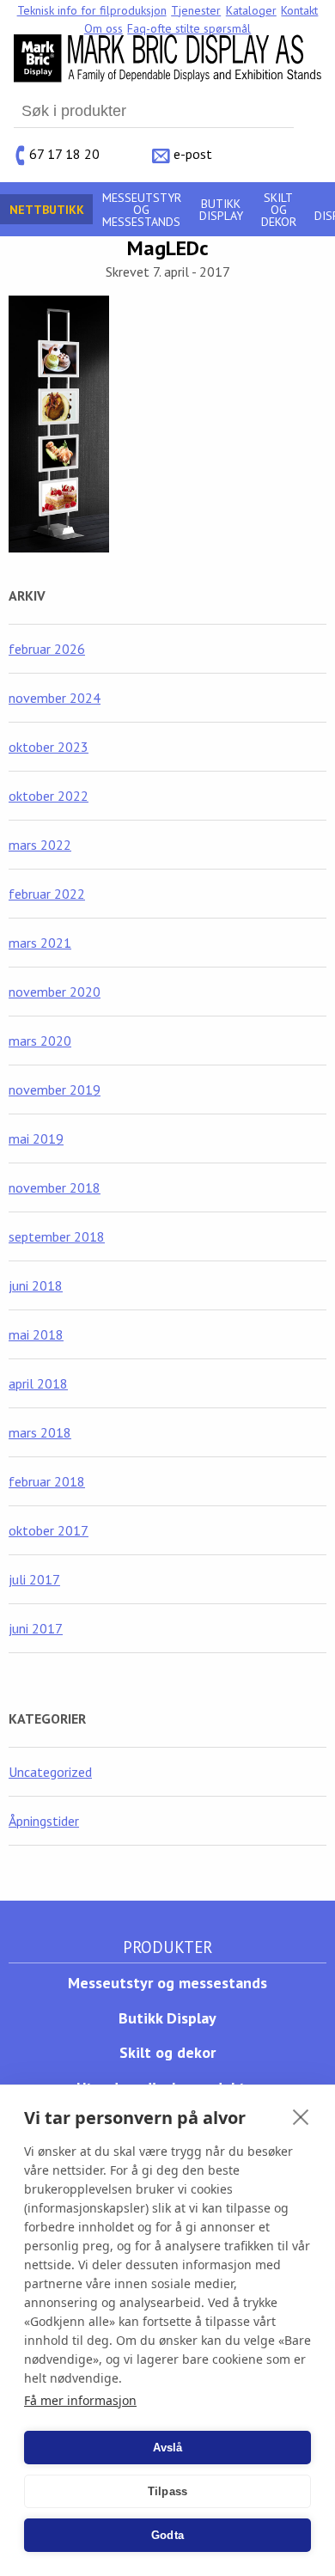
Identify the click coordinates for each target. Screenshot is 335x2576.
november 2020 (55, 992)
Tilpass (167, 2491)
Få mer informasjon (80, 2400)
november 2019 (55, 1090)
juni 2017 (36, 1628)
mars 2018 (40, 1432)
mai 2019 (36, 1138)
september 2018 (57, 1236)
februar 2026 (47, 649)
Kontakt (299, 10)
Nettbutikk (47, 210)
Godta (167, 2535)
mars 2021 (40, 943)
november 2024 (55, 698)
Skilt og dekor (279, 210)
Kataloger (251, 10)
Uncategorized (50, 1772)
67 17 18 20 (64, 154)
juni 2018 (36, 1285)
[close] (301, 2116)
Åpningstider (44, 1821)
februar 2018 (47, 1481)
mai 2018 (36, 1334)
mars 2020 (40, 1041)
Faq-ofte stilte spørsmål (189, 28)
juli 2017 (34, 1579)
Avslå (168, 2448)
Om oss (104, 28)
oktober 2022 (49, 796)
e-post (193, 154)
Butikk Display (221, 210)
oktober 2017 (49, 1530)
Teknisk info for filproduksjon (92, 10)
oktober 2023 (49, 747)
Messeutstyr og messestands (142, 210)
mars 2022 (40, 845)
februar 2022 (47, 894)
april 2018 (38, 1383)
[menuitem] (92, 10)
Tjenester (196, 10)
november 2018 (55, 1187)
